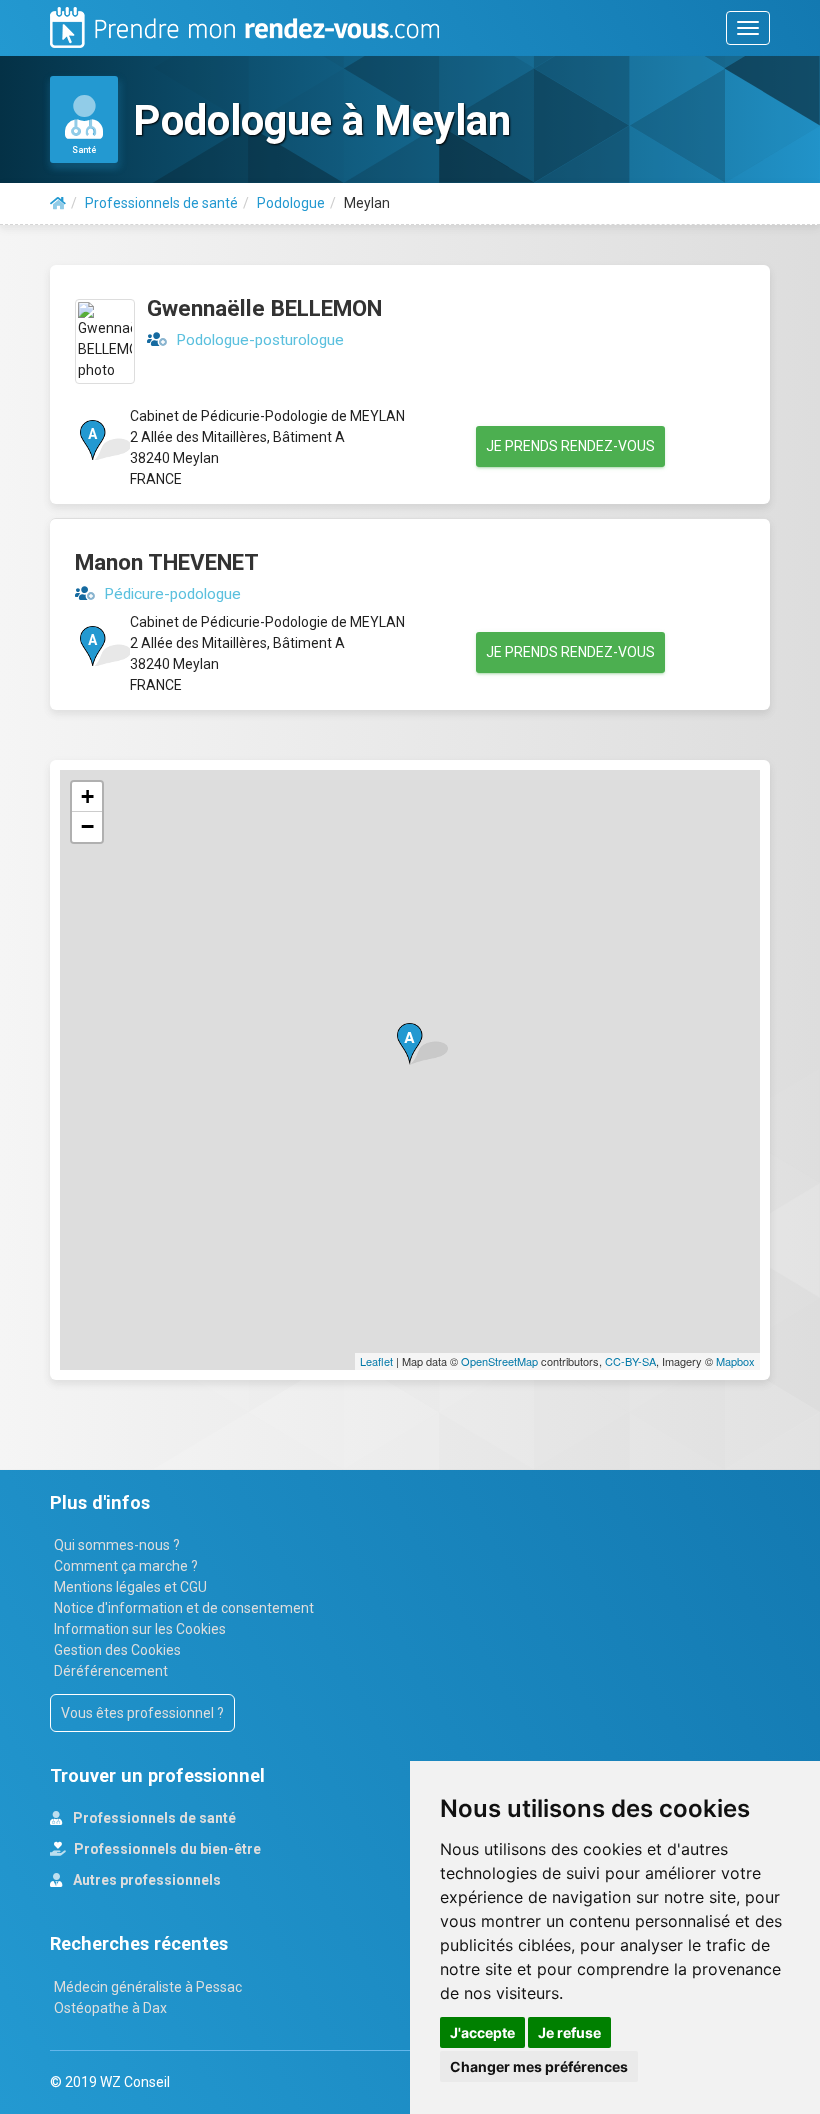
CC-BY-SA (630, 1361)
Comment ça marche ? (126, 1566)
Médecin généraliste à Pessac (148, 1987)
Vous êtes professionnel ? (142, 1713)
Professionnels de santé (153, 1818)
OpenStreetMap (499, 1361)
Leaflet (376, 1361)
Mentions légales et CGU (130, 1587)
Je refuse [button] (569, 2032)
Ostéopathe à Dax (110, 2008)
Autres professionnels (145, 1880)
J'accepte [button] (482, 2032)
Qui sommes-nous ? (117, 1545)
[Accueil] (58, 203)
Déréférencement (111, 1671)
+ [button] (87, 796)
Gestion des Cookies (117, 1650)
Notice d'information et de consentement (184, 1608)
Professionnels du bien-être (166, 1849)
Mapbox (735, 1361)
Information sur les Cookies (140, 1629)
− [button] (87, 826)
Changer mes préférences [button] (539, 2066)
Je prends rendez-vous (570, 446)
